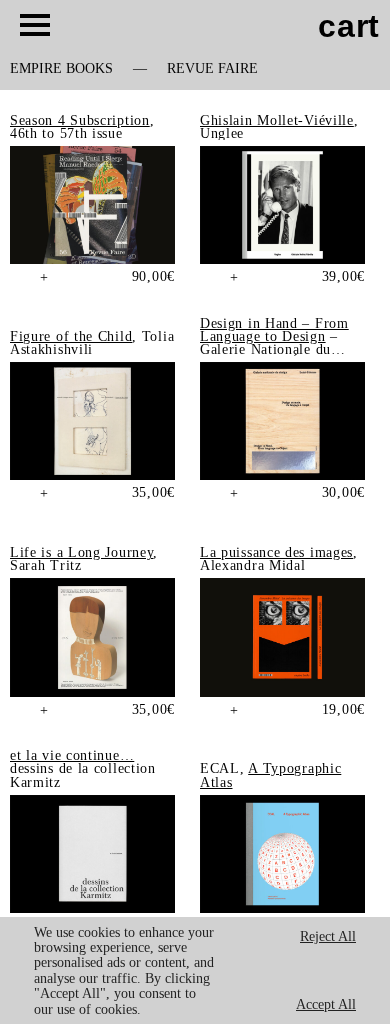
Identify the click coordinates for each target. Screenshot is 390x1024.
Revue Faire (212, 69)
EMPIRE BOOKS (61, 69)
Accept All (326, 1004)
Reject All (328, 936)
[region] (195, 970)
